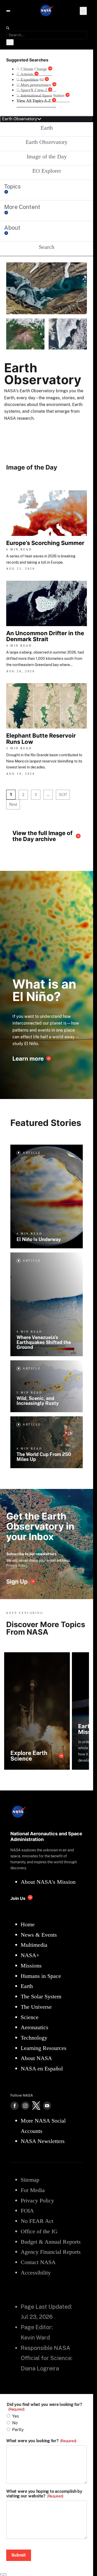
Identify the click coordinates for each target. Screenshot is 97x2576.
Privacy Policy (17, 1565)
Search (47, 247)
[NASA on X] (36, 2106)
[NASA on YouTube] (47, 2106)
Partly (18, 2430)
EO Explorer (47, 171)
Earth (47, 128)
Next (13, 804)
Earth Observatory (47, 142)
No (15, 2423)
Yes (16, 2416)
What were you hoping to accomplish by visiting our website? (44, 2494)
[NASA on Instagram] (25, 2106)
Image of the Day (47, 156)
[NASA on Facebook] (14, 2106)
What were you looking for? (41, 2441)
